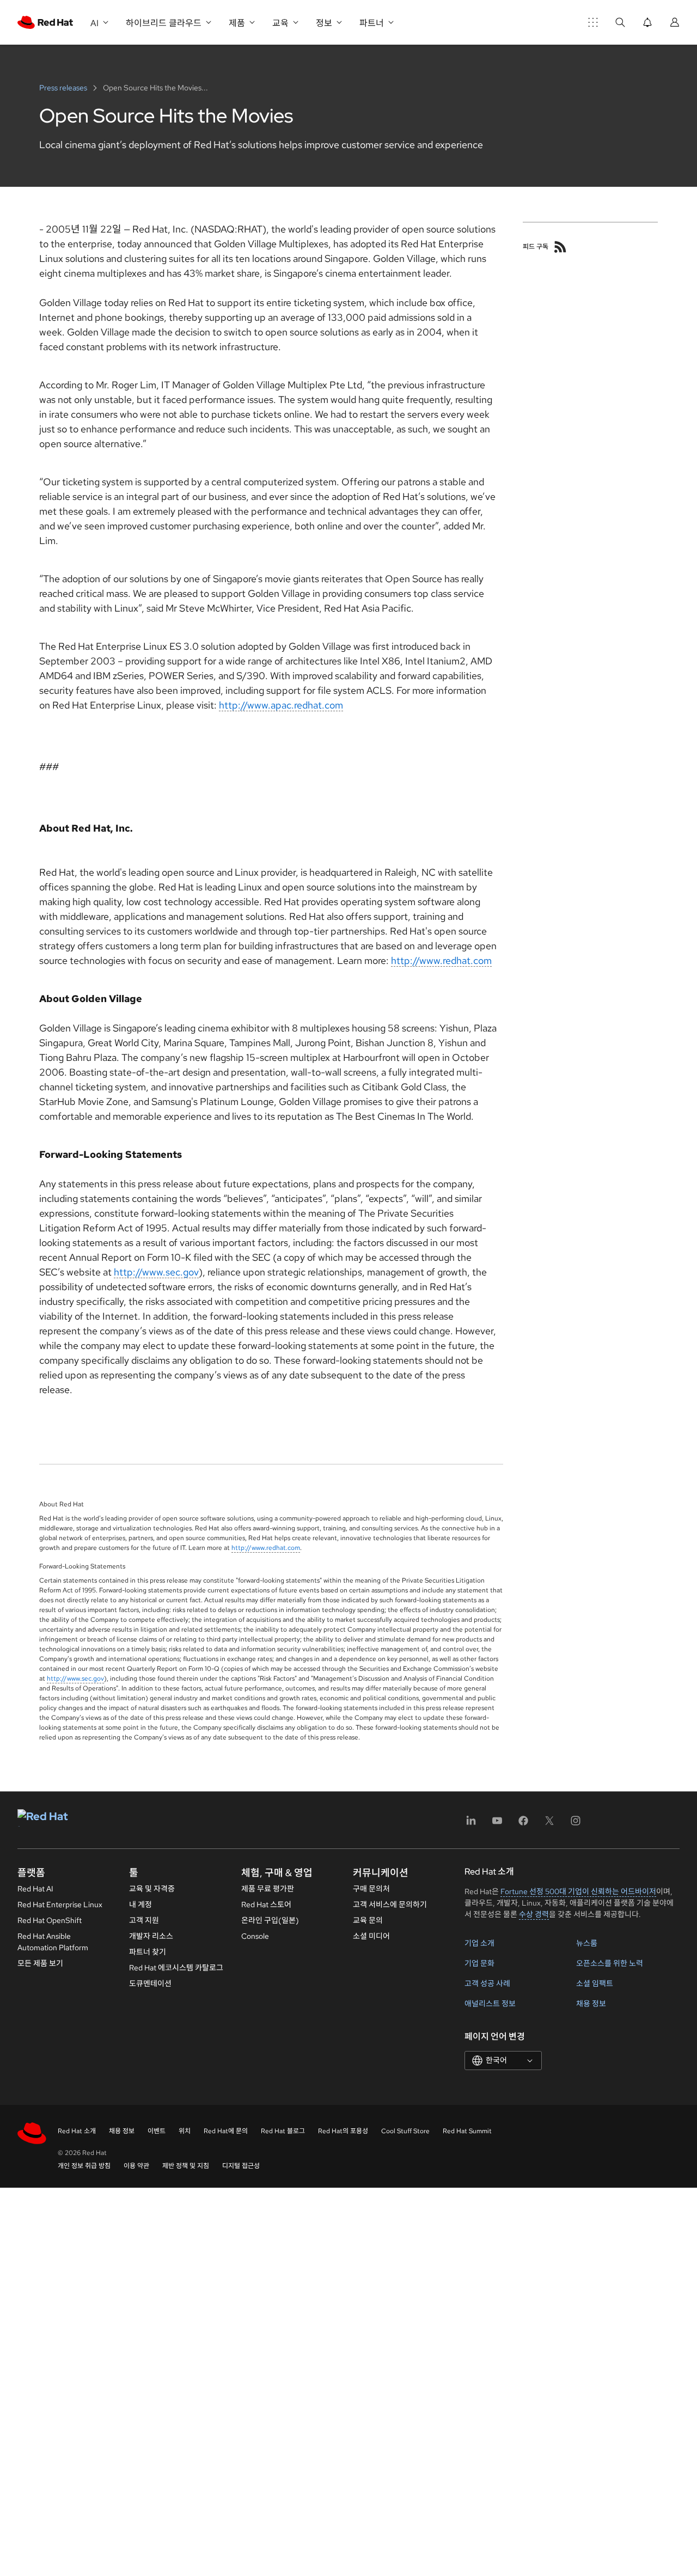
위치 (185, 2131)
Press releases (64, 88)
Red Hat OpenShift (50, 1920)
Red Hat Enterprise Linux (60, 1904)
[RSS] (560, 247)
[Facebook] (523, 1824)
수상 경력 (534, 1914)
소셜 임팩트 (595, 1983)
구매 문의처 (371, 1889)
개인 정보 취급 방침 (84, 2166)
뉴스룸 (587, 1943)
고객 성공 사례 (487, 1983)
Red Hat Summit (467, 2131)
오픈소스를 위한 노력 (610, 1963)
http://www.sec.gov (156, 1272)
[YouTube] (497, 1824)
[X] (549, 1824)
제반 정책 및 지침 (186, 2166)
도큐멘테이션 (150, 1983)
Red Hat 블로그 (283, 2131)
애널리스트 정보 (490, 2004)
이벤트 (157, 2131)
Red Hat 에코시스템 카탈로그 (176, 1968)
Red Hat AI (35, 1889)
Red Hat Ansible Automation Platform (53, 1942)
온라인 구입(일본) (270, 1920)
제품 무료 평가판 (268, 1889)
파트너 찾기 (148, 1952)
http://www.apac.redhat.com (281, 705)
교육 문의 (368, 1920)
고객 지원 (144, 1920)
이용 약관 (136, 2166)
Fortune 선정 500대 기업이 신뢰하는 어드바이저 (578, 1891)
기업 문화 (479, 1963)
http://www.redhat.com (441, 960)
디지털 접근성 (241, 2166)
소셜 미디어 (371, 1936)
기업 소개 (479, 1943)
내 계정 (140, 1904)
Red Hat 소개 (77, 2131)
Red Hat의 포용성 (343, 2131)
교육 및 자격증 (152, 1889)
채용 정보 (591, 2004)
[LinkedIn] (471, 1824)
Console (255, 1936)
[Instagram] (576, 1824)
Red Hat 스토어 (266, 1904)
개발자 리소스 (151, 1936)
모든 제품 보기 (40, 1963)
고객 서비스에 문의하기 (390, 1904)
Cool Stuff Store (405, 2131)
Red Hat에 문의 (226, 2131)
